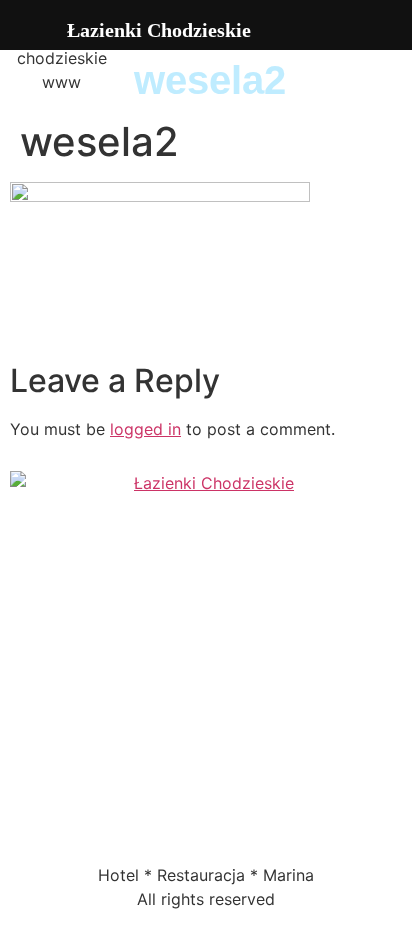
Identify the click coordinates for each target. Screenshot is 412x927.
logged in (145, 429)
